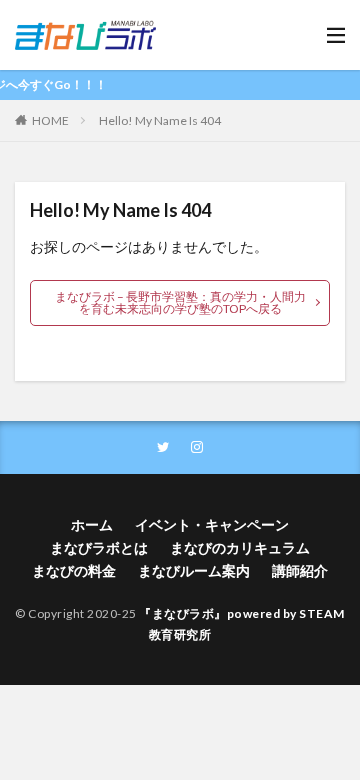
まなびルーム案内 (194, 570)
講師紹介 (300, 570)
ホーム (92, 524)
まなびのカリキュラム (240, 547)
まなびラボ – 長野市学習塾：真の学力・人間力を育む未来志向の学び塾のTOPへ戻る (180, 302)
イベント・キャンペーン (212, 524)
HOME (50, 120)
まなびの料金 (74, 570)
